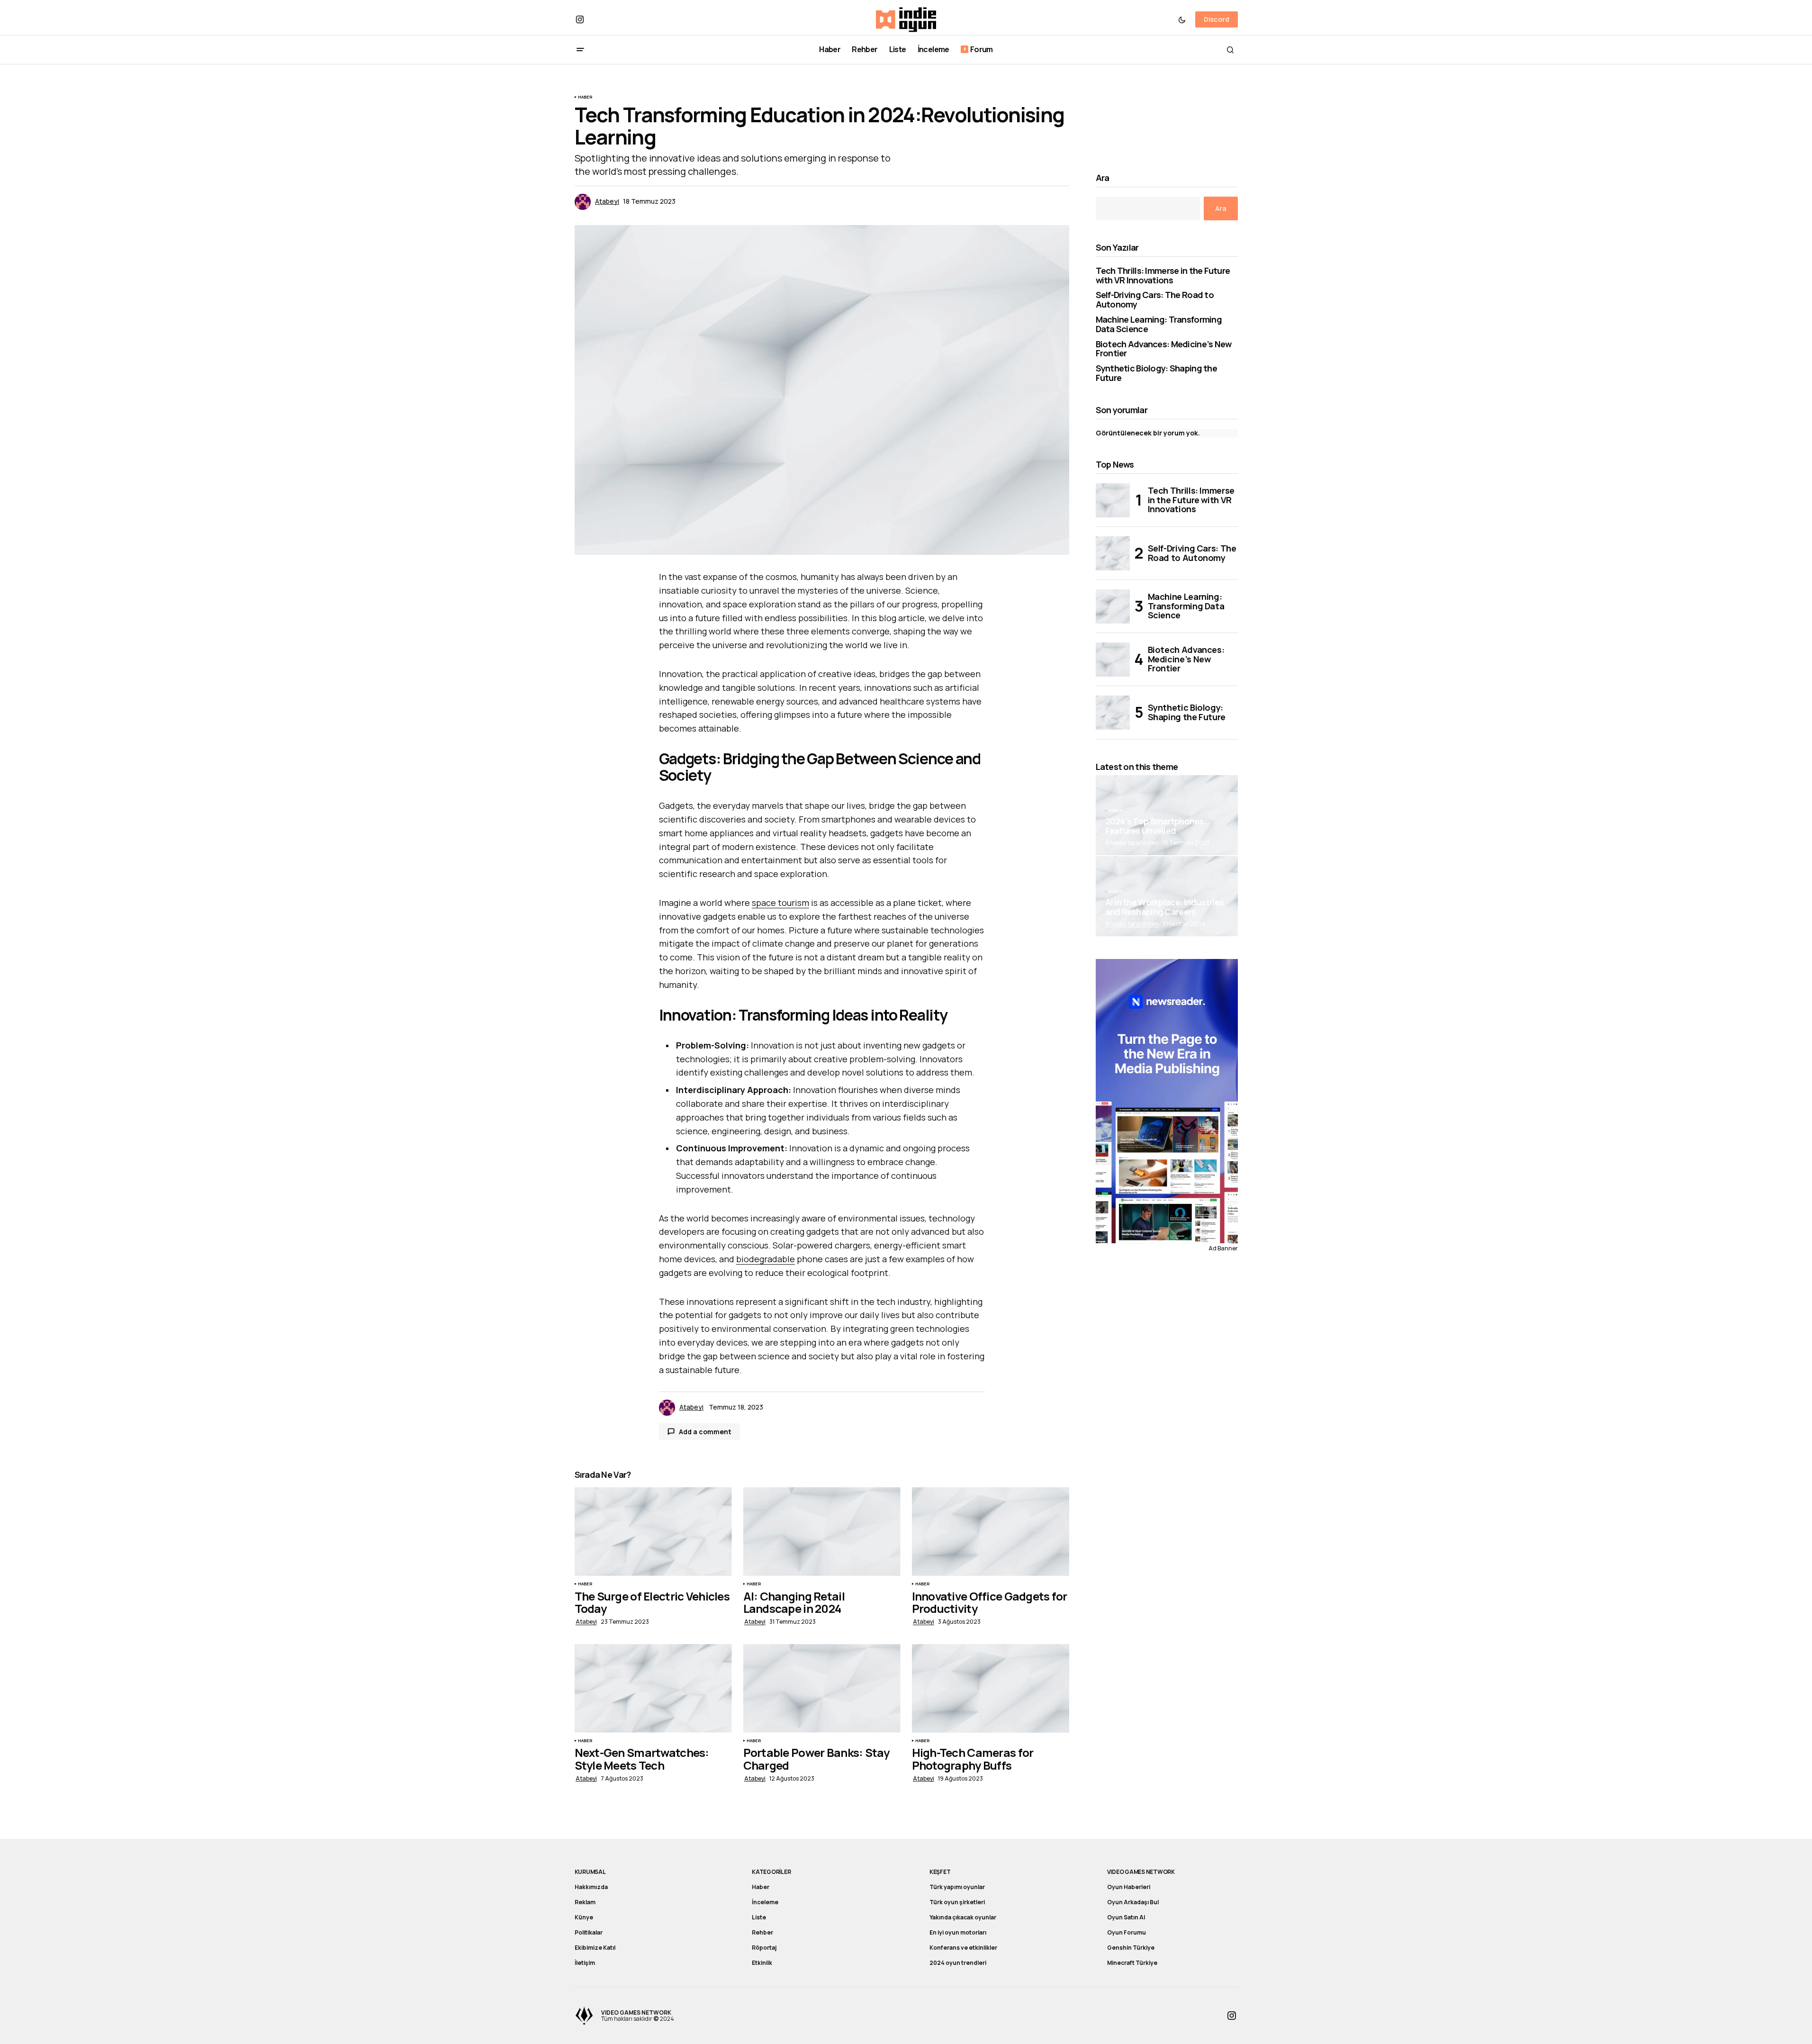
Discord (1217, 19)
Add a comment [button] (705, 1432)
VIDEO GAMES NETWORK (1141, 1872)
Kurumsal (590, 1872)
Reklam (585, 1902)
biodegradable (766, 1259)
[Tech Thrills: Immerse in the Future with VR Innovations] (1113, 500)
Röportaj (764, 1948)
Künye (584, 1917)
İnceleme (765, 1902)
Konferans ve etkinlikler (963, 1948)
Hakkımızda (591, 1887)
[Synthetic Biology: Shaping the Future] (1113, 713)
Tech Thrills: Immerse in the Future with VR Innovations (1163, 276)
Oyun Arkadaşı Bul (1133, 1902)
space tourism (780, 903)
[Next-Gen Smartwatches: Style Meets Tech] (653, 1688)
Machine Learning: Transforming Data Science (1159, 325)
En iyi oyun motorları (958, 1932)
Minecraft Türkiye (1132, 1963)
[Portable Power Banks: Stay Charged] (822, 1688)
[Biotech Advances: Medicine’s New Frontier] (1113, 660)
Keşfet (940, 1872)
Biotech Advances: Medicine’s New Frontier (1164, 349)
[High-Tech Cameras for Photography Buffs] (991, 1688)
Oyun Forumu (1127, 1932)
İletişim (585, 1963)
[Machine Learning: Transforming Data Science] (1113, 606)
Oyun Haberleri (1129, 1887)
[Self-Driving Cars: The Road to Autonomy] (1113, 553)
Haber (585, 97)
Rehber (762, 1932)
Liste (759, 1917)
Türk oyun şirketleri (957, 1902)
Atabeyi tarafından (1132, 924)
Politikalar (589, 1932)
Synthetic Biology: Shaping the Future (1156, 373)
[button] (1182, 19)
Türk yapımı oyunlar (957, 1887)
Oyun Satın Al (1126, 1917)
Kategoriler (771, 1872)
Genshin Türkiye (1131, 1948)
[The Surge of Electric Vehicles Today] (653, 1532)
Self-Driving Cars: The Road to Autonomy (1155, 300)
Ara (1103, 178)
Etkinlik (762, 1963)
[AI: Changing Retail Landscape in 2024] (822, 1532)
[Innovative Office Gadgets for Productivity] (991, 1532)
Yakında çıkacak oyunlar (963, 1917)
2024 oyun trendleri (958, 1963)
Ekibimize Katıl (595, 1948)
